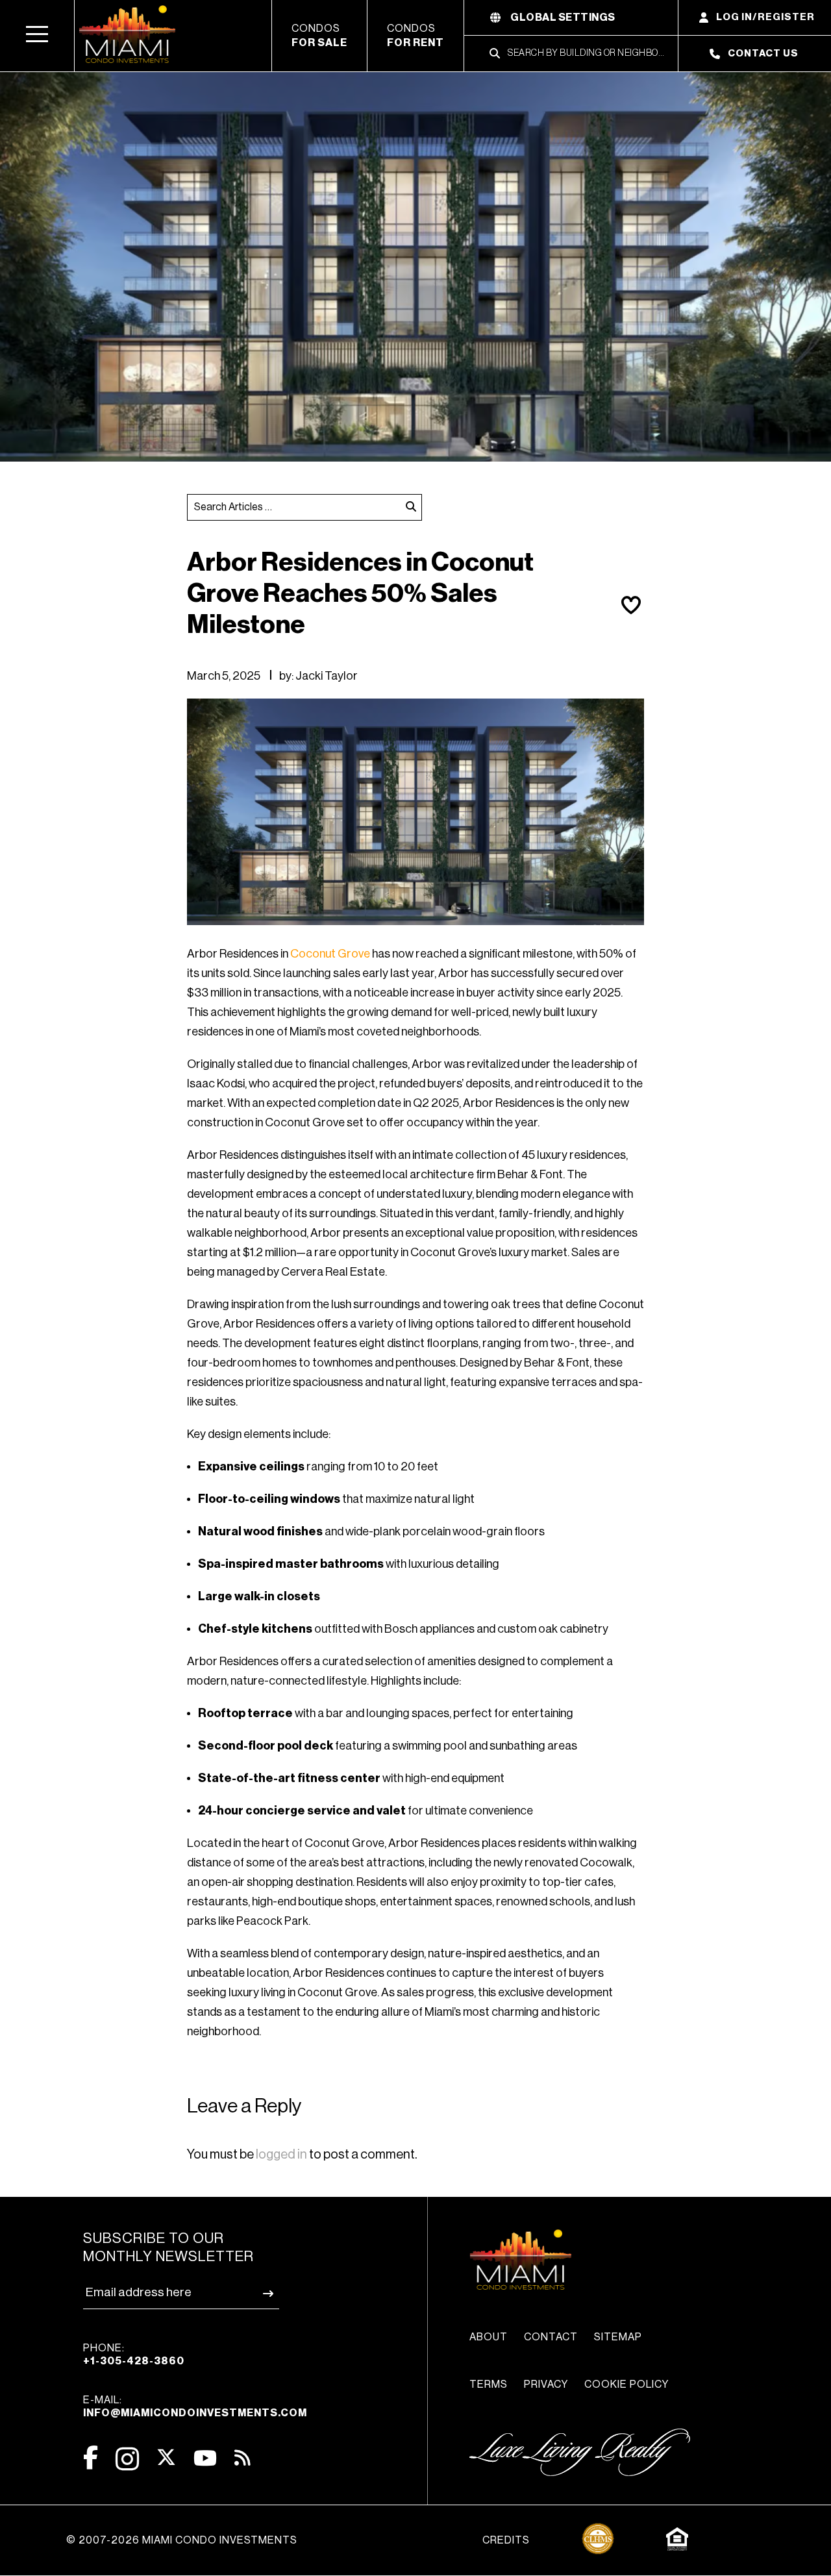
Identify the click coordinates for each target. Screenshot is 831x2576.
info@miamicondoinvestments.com (195, 2413)
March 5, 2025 (224, 676)
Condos (319, 36)
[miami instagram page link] (127, 2459)
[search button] (411, 507)
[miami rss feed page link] (242, 2457)
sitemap (618, 2337)
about (489, 2337)
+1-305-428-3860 (134, 2361)
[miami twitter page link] (166, 2458)
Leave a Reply (244, 2106)
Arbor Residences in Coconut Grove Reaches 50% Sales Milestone (360, 593)
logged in (281, 2155)
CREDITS (506, 2540)
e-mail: (195, 2407)
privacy (546, 2384)
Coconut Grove (330, 954)
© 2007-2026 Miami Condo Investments (182, 2540)
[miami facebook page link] (91, 2458)
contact (551, 2337)
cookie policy (626, 2384)
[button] (37, 36)
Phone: (134, 2355)
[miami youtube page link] (205, 2458)
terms (489, 2384)
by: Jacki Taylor (318, 676)
